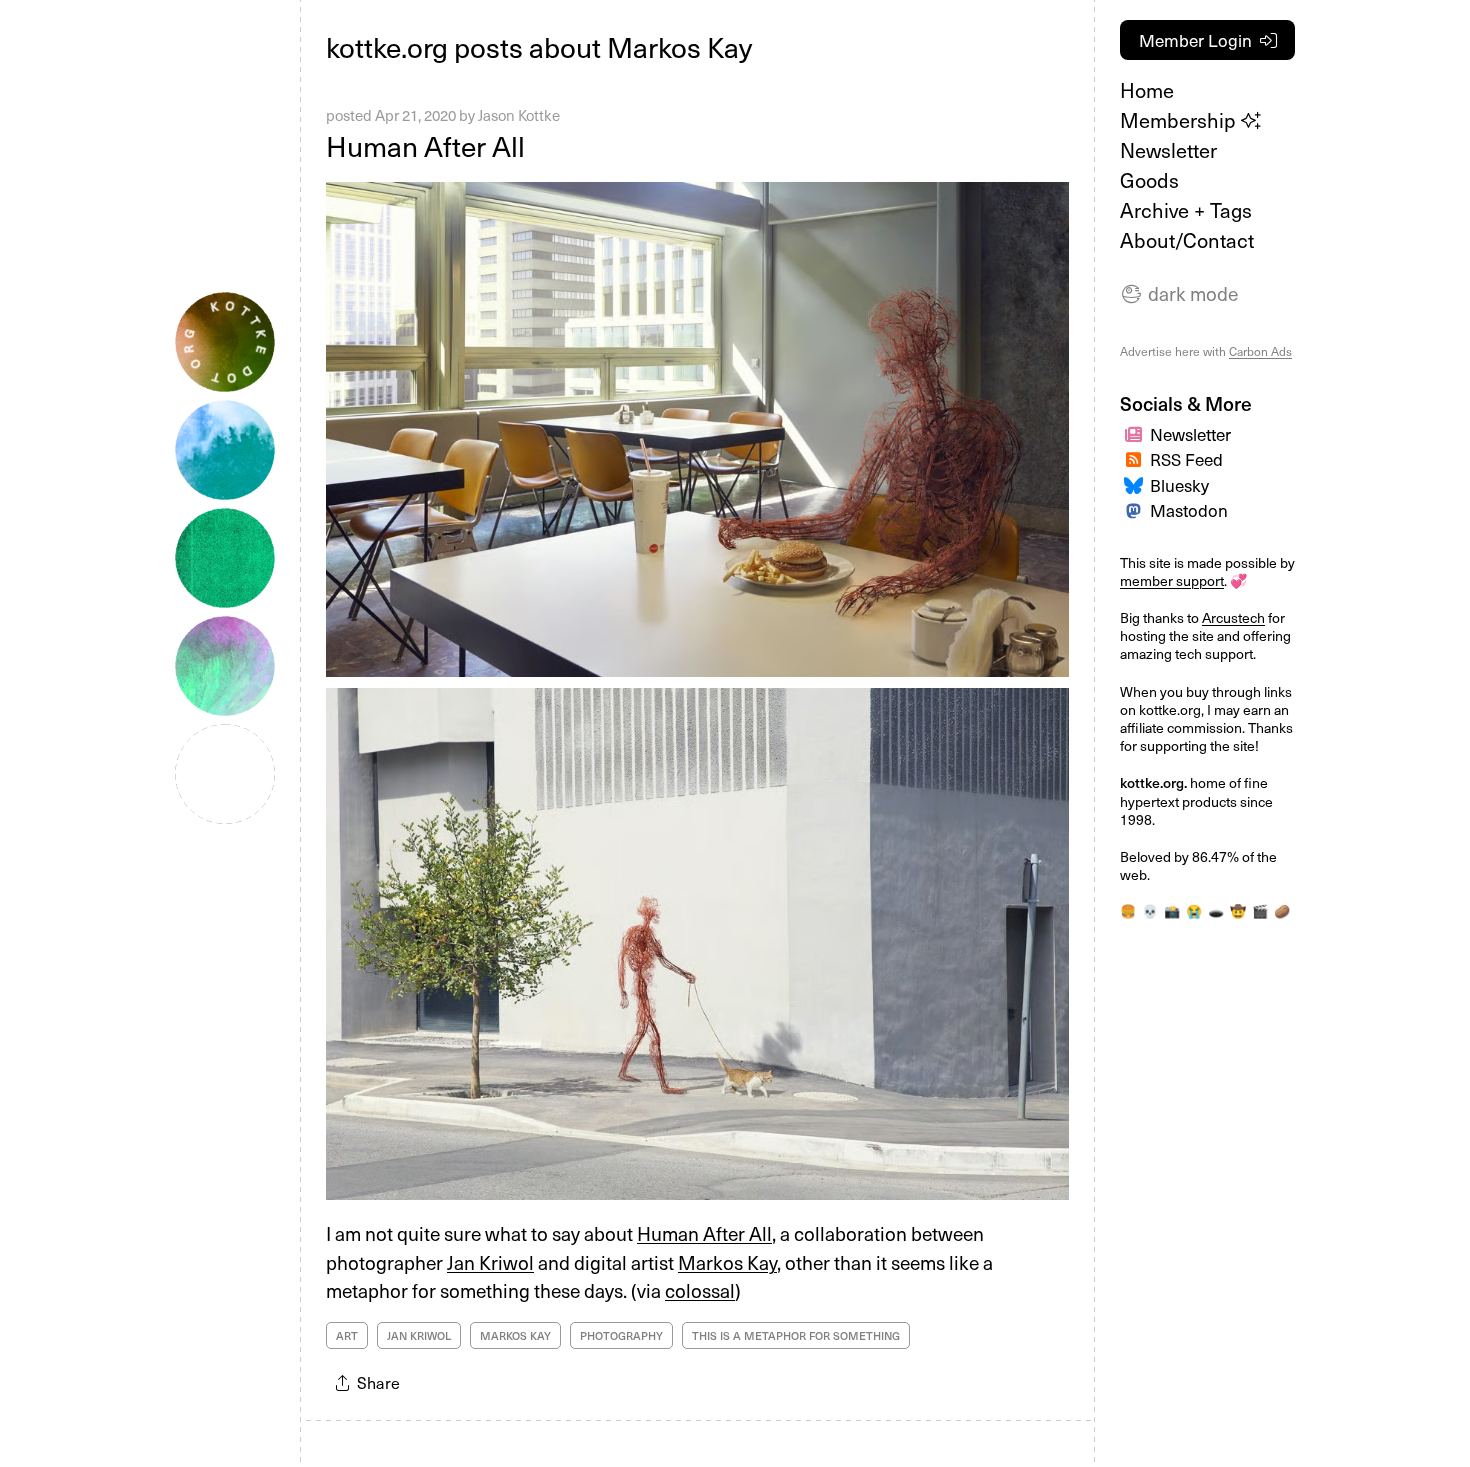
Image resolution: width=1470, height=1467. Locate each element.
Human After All (425, 145)
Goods (1149, 180)
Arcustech (1233, 617)
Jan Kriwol (490, 1262)
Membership (1180, 120)
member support (1172, 580)
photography (621, 1335)
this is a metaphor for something (796, 1335)
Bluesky (1179, 485)
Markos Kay (727, 1262)
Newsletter (1168, 150)
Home (1147, 90)
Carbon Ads (1260, 351)
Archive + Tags (1186, 210)
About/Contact (1187, 240)
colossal (700, 1290)
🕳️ (1216, 910)
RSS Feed (1186, 459)
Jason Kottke (519, 115)
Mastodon (1189, 510)
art (347, 1335)
